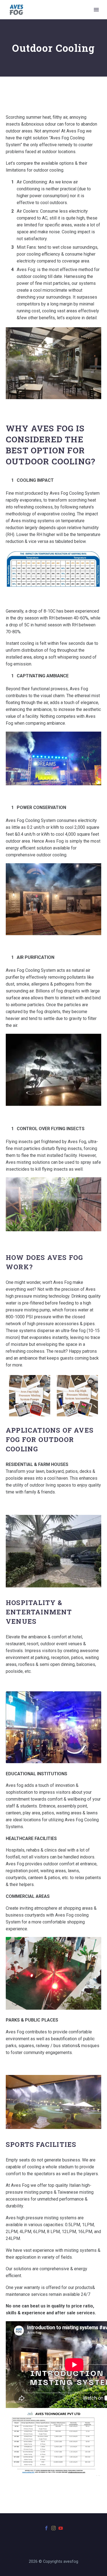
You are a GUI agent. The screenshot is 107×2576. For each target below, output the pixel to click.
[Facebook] (46, 2528)
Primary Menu (96, 10)
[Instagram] (54, 2528)
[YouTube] (61, 2528)
